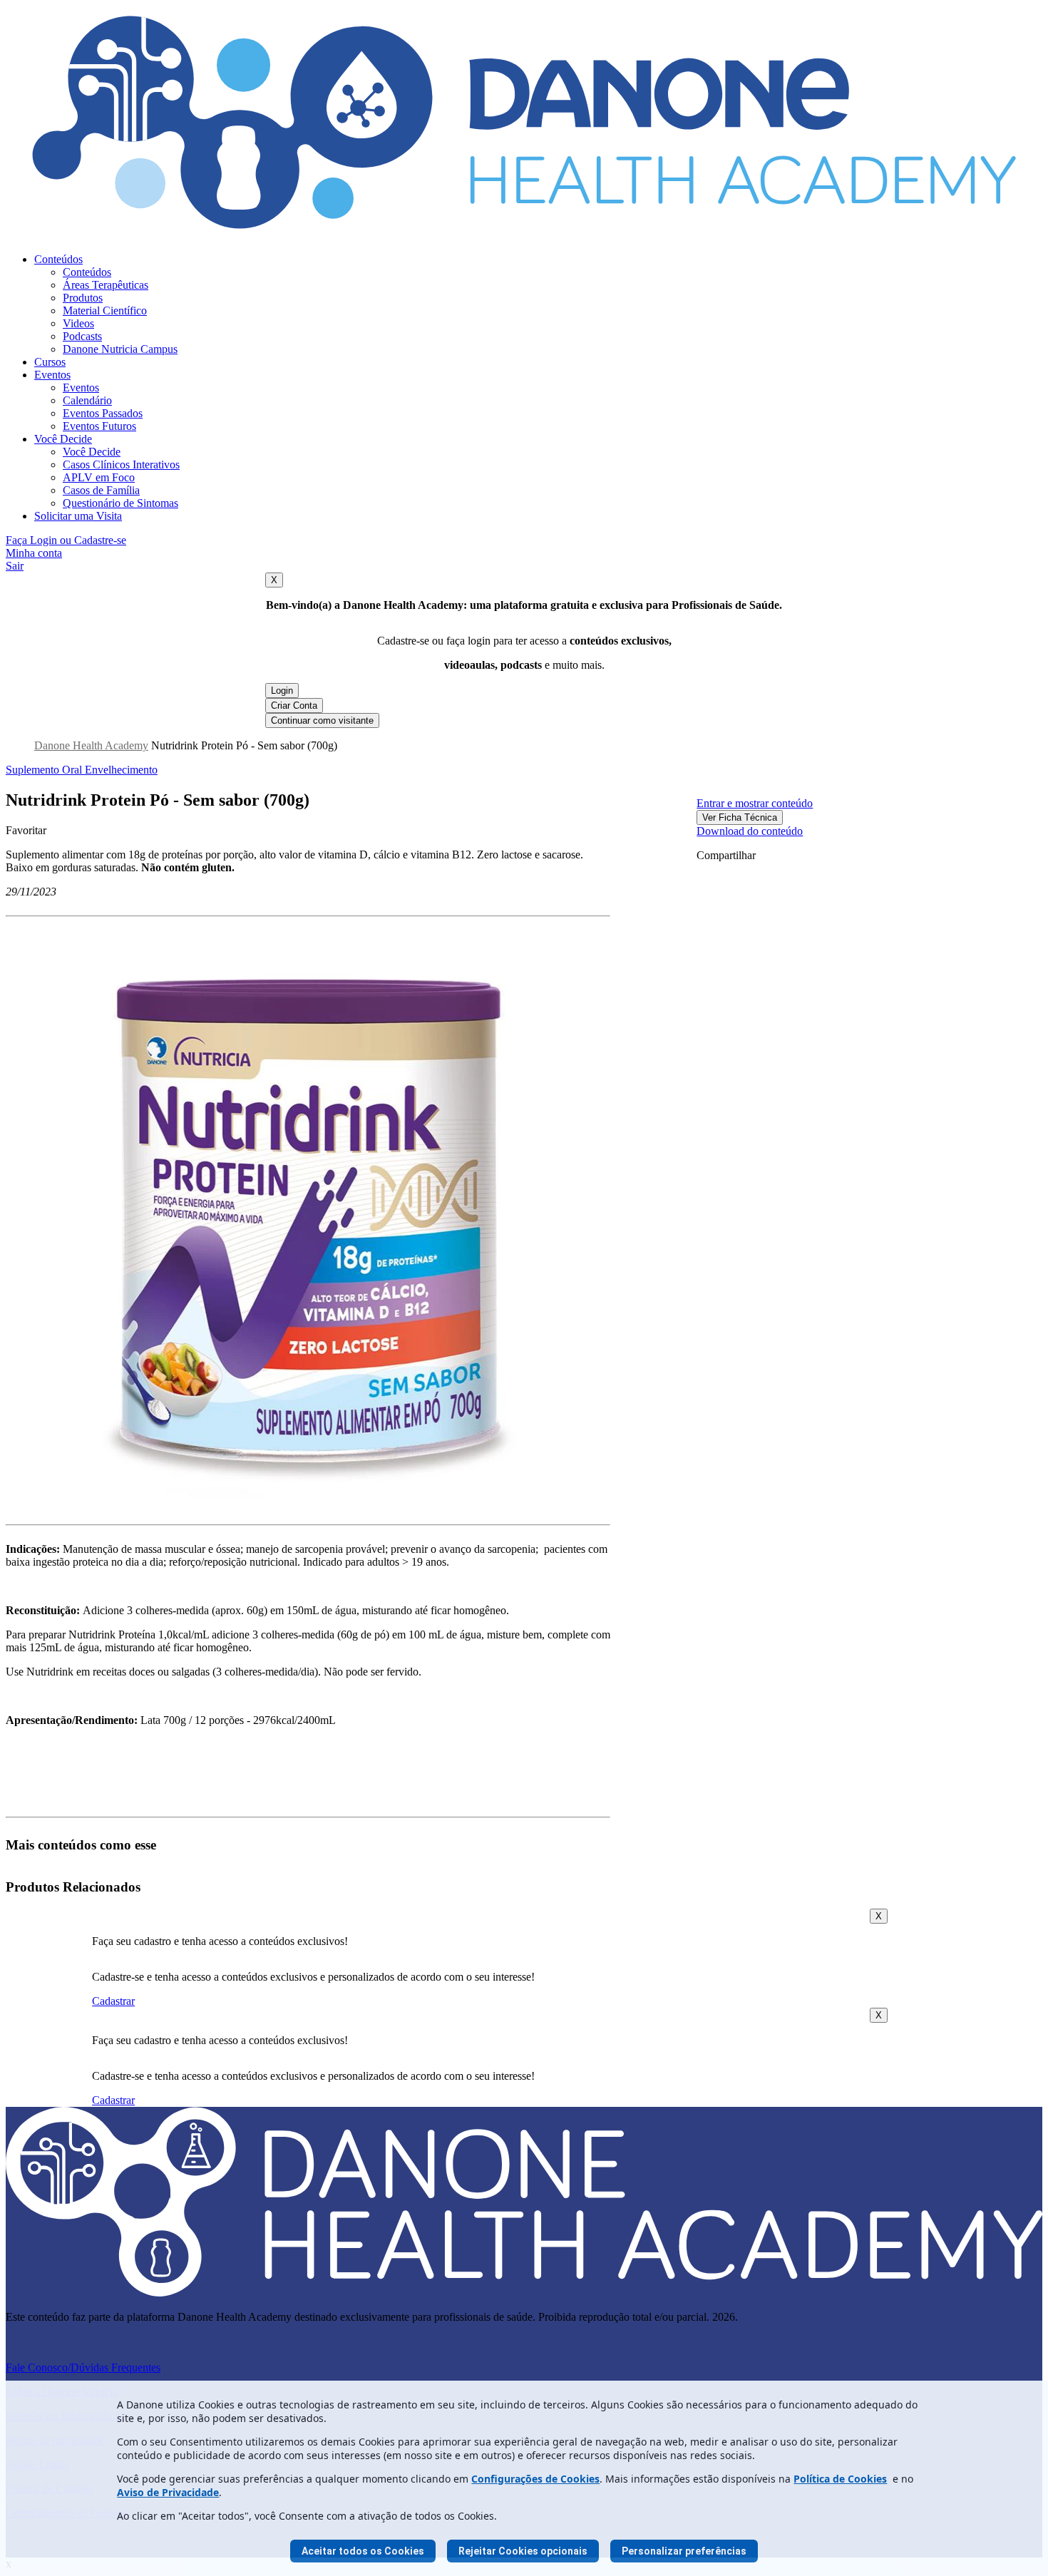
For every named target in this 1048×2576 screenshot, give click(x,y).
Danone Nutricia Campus (120, 349)
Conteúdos (58, 259)
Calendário (87, 400)
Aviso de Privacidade (168, 2492)
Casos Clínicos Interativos (121, 465)
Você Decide (63, 439)
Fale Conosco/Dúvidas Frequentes (83, 2367)
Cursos (50, 362)
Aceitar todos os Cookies (363, 2551)
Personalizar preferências (684, 2551)
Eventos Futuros (99, 426)
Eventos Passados (103, 413)
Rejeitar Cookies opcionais (523, 2551)
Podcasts (82, 336)
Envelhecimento (121, 770)
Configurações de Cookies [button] (535, 2479)
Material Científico (105, 311)
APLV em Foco (99, 477)
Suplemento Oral (45, 770)
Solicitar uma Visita (78, 516)
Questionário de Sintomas (120, 503)
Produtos (83, 298)
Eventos (52, 375)
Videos (78, 323)
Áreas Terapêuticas (106, 285)
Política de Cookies (840, 2479)
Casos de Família (101, 490)
